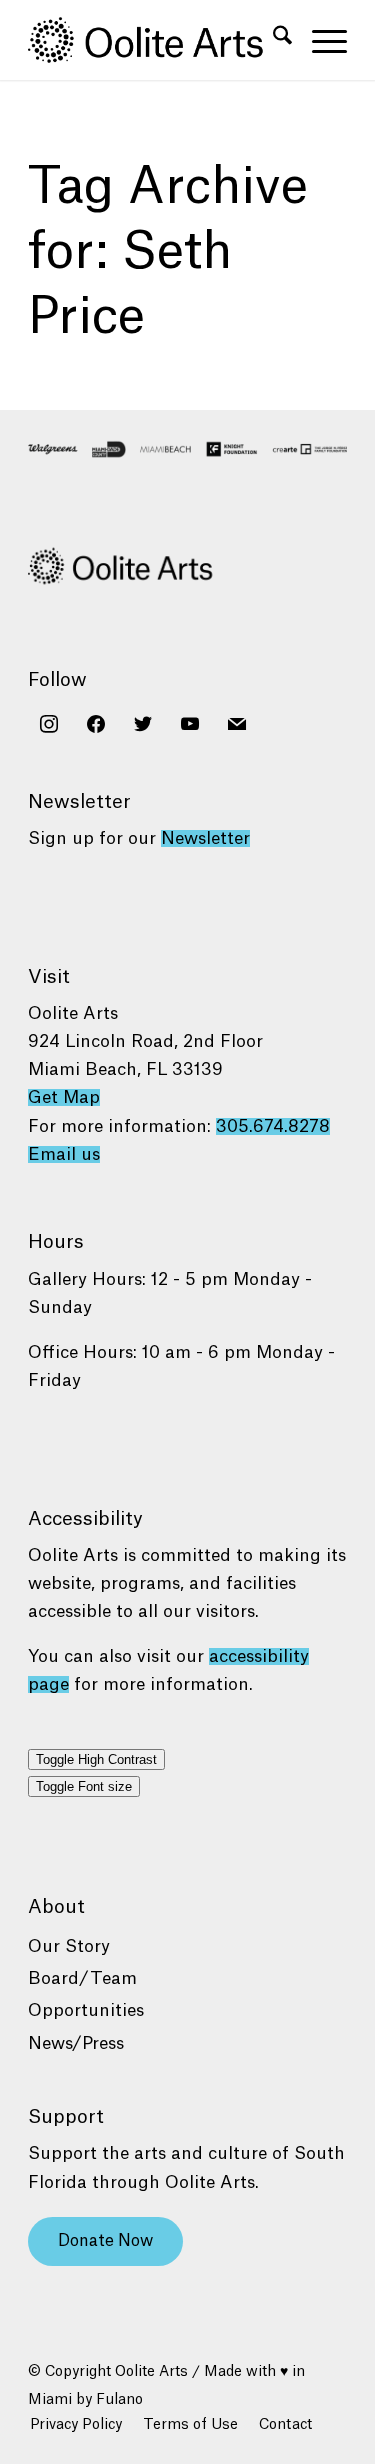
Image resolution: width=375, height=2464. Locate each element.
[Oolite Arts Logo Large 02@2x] (155, 40)
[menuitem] (272, 40)
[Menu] (319, 40)
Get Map (64, 1097)
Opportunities (86, 2010)
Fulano (119, 2400)
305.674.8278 (273, 1126)
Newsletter (205, 838)
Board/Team (82, 1978)
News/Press (76, 2043)
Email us (64, 1154)
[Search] (272, 40)
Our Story (69, 1946)
